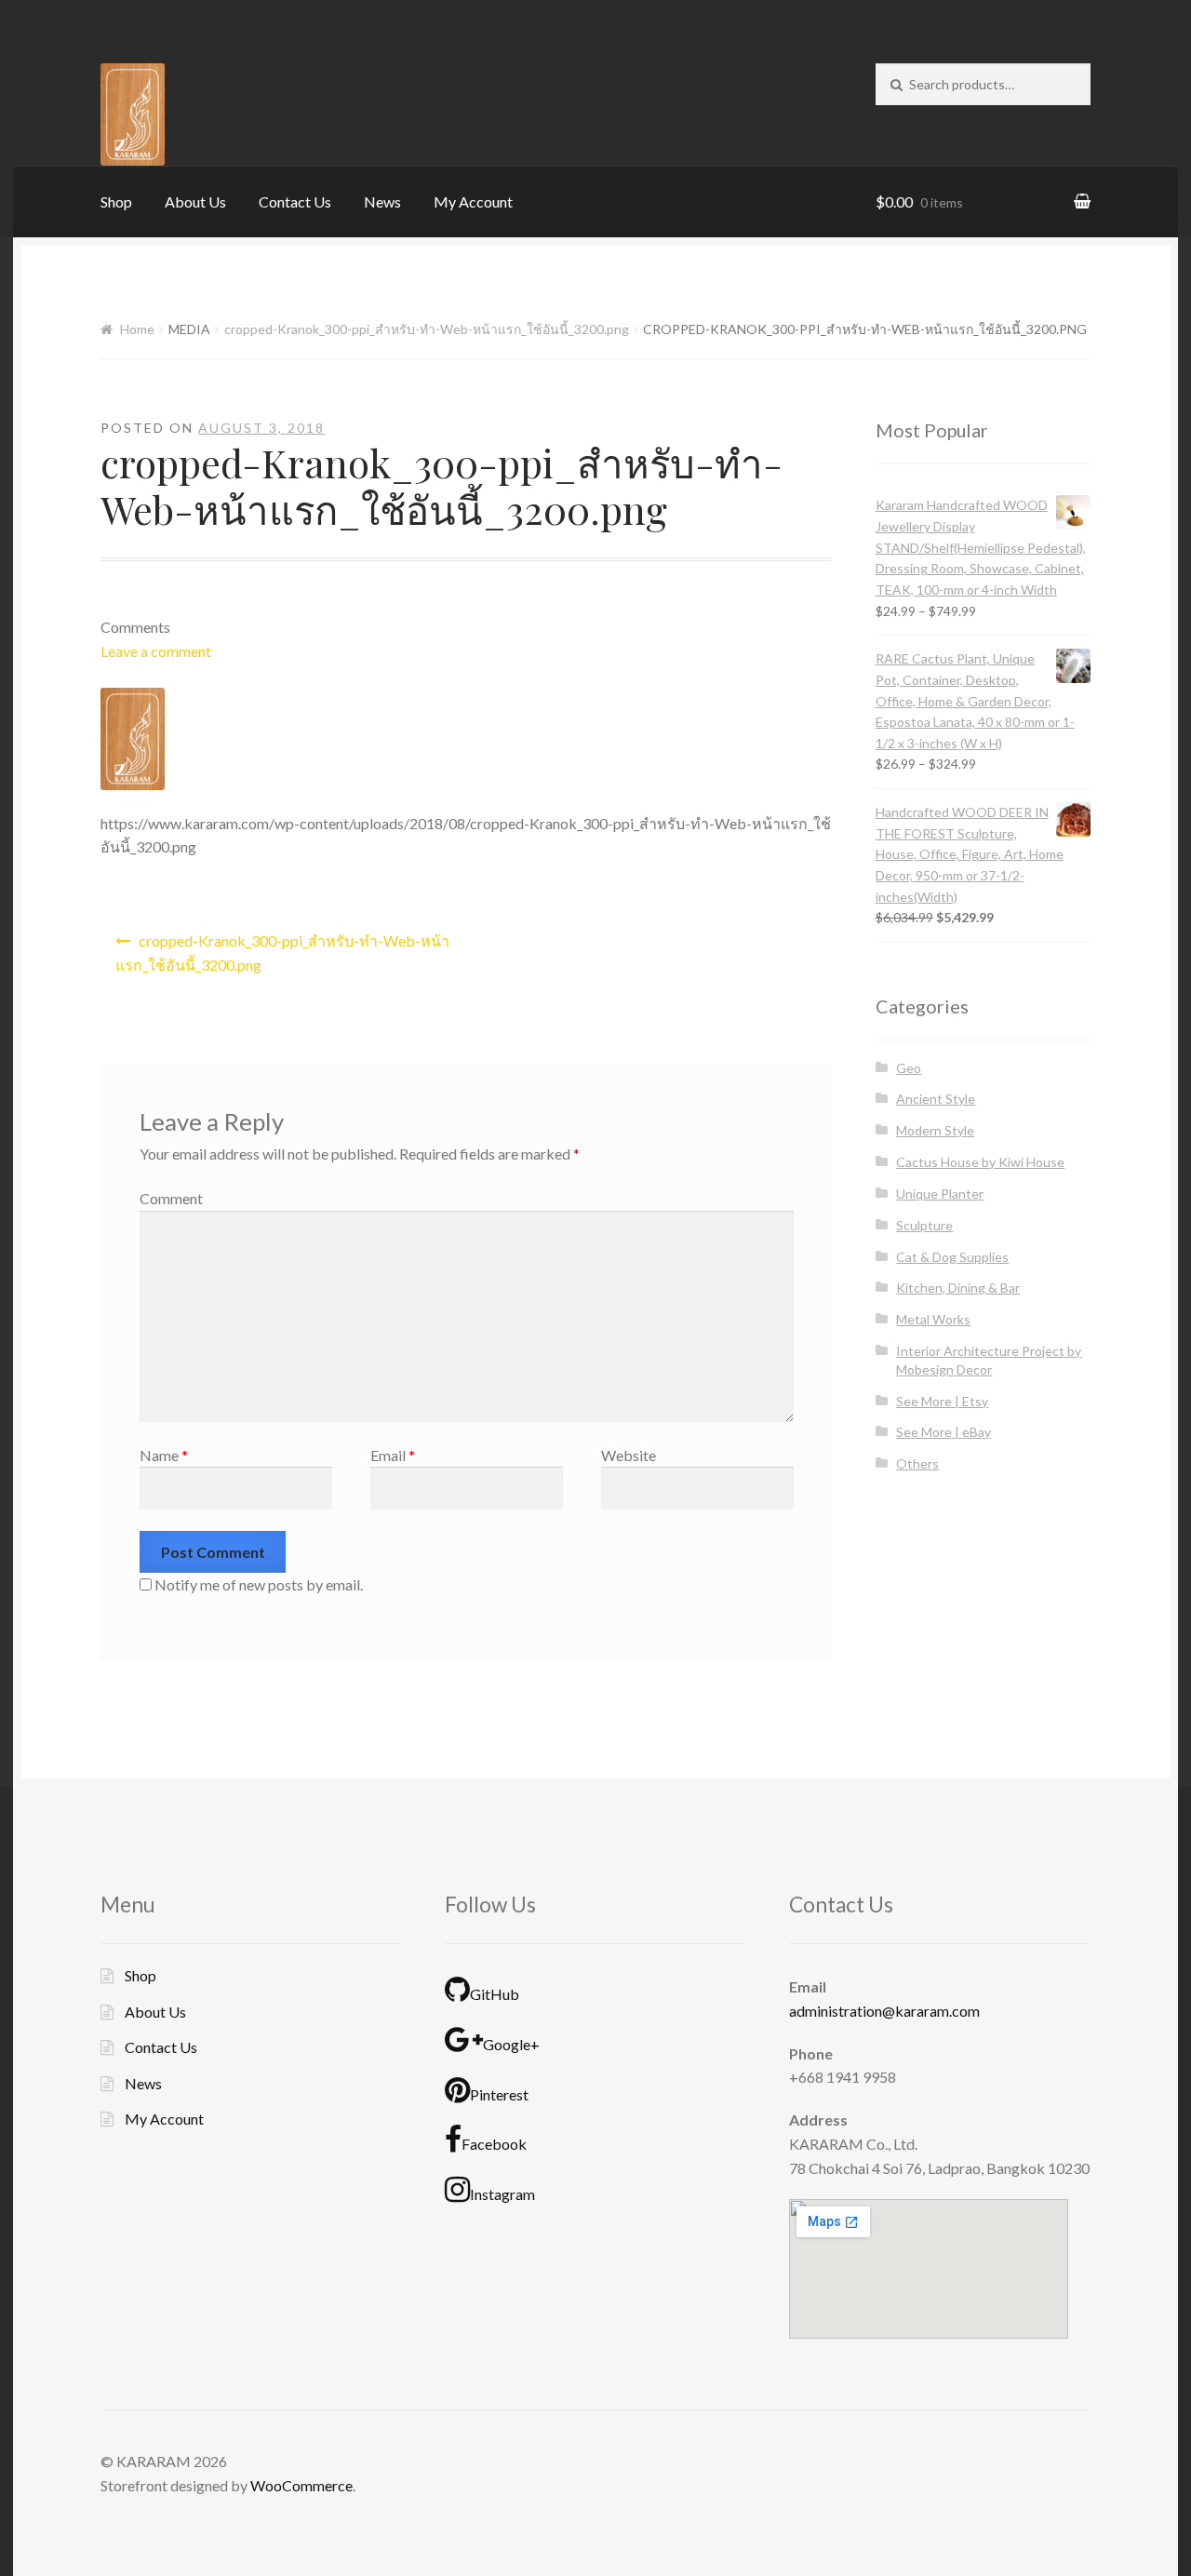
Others (917, 1463)
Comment (171, 1198)
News (382, 201)
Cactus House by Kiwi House (980, 1162)
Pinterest (499, 2094)
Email (393, 1455)
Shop (116, 201)
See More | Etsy (942, 1401)
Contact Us (295, 201)
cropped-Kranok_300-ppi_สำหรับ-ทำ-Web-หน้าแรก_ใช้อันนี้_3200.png (427, 329)
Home (137, 329)
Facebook (494, 2144)
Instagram (502, 2194)
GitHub (495, 1994)
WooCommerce (301, 2485)
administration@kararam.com (884, 2011)
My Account (473, 201)
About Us (195, 201)
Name (164, 1455)
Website (629, 1455)
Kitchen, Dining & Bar (958, 1288)
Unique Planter (940, 1194)
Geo (909, 1068)
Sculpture (924, 1225)
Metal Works (933, 1319)
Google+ (511, 2044)
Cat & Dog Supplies (952, 1257)
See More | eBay (943, 1432)
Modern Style (935, 1130)
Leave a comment (156, 651)
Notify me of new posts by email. (259, 1584)
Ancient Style (936, 1099)
